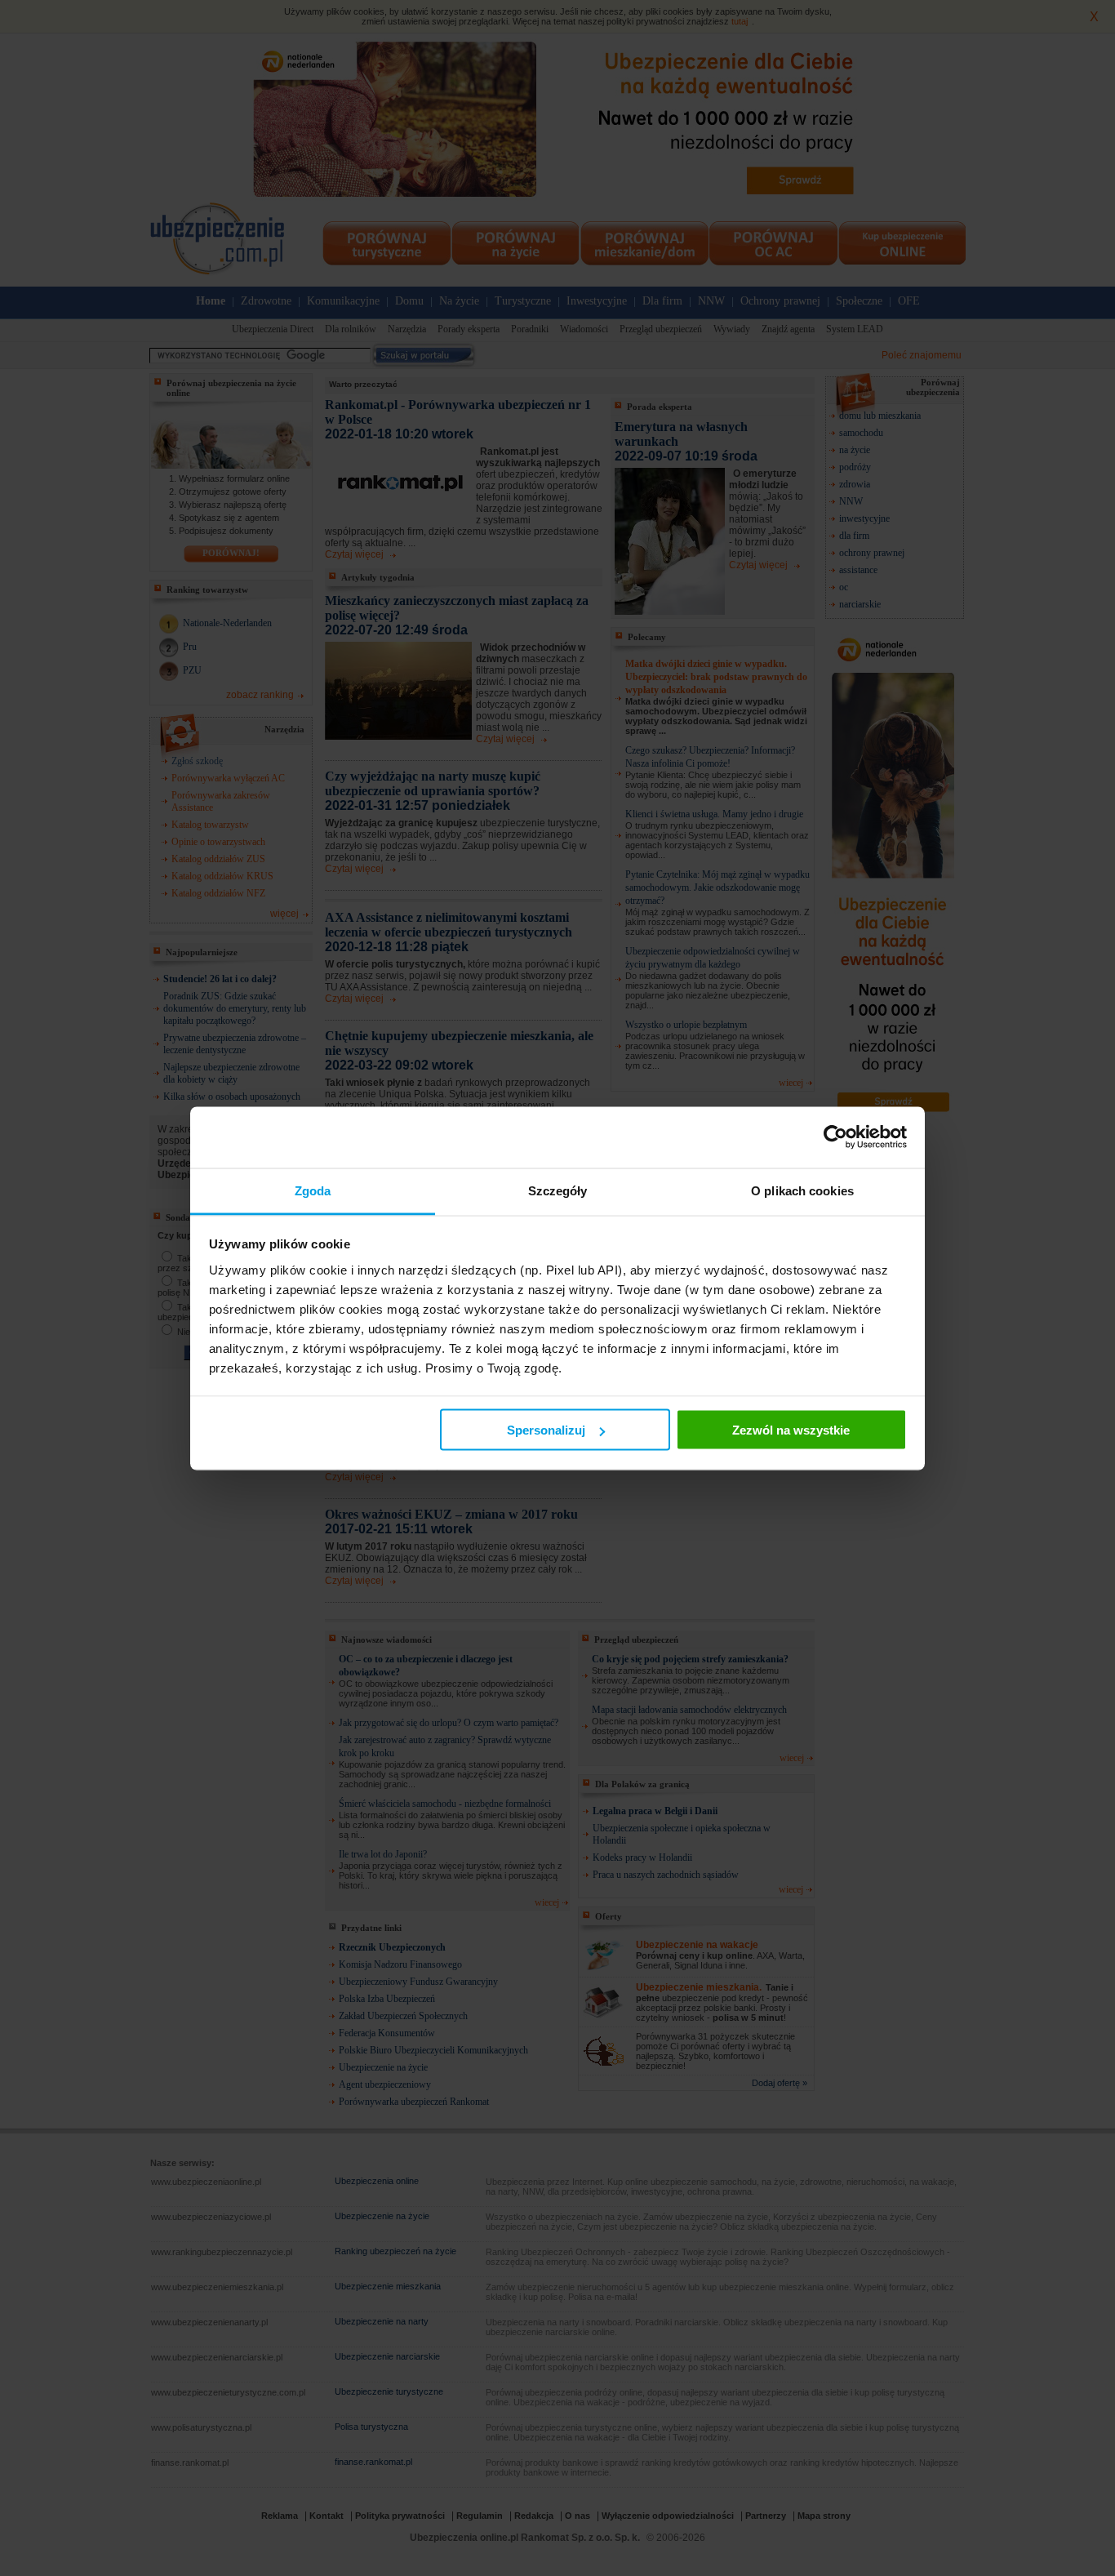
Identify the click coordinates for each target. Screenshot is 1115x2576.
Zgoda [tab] (313, 1190)
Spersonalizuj (546, 1430)
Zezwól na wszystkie (791, 1430)
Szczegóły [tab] (558, 1190)
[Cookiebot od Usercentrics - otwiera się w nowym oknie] (835, 1137)
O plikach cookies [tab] (802, 1190)
